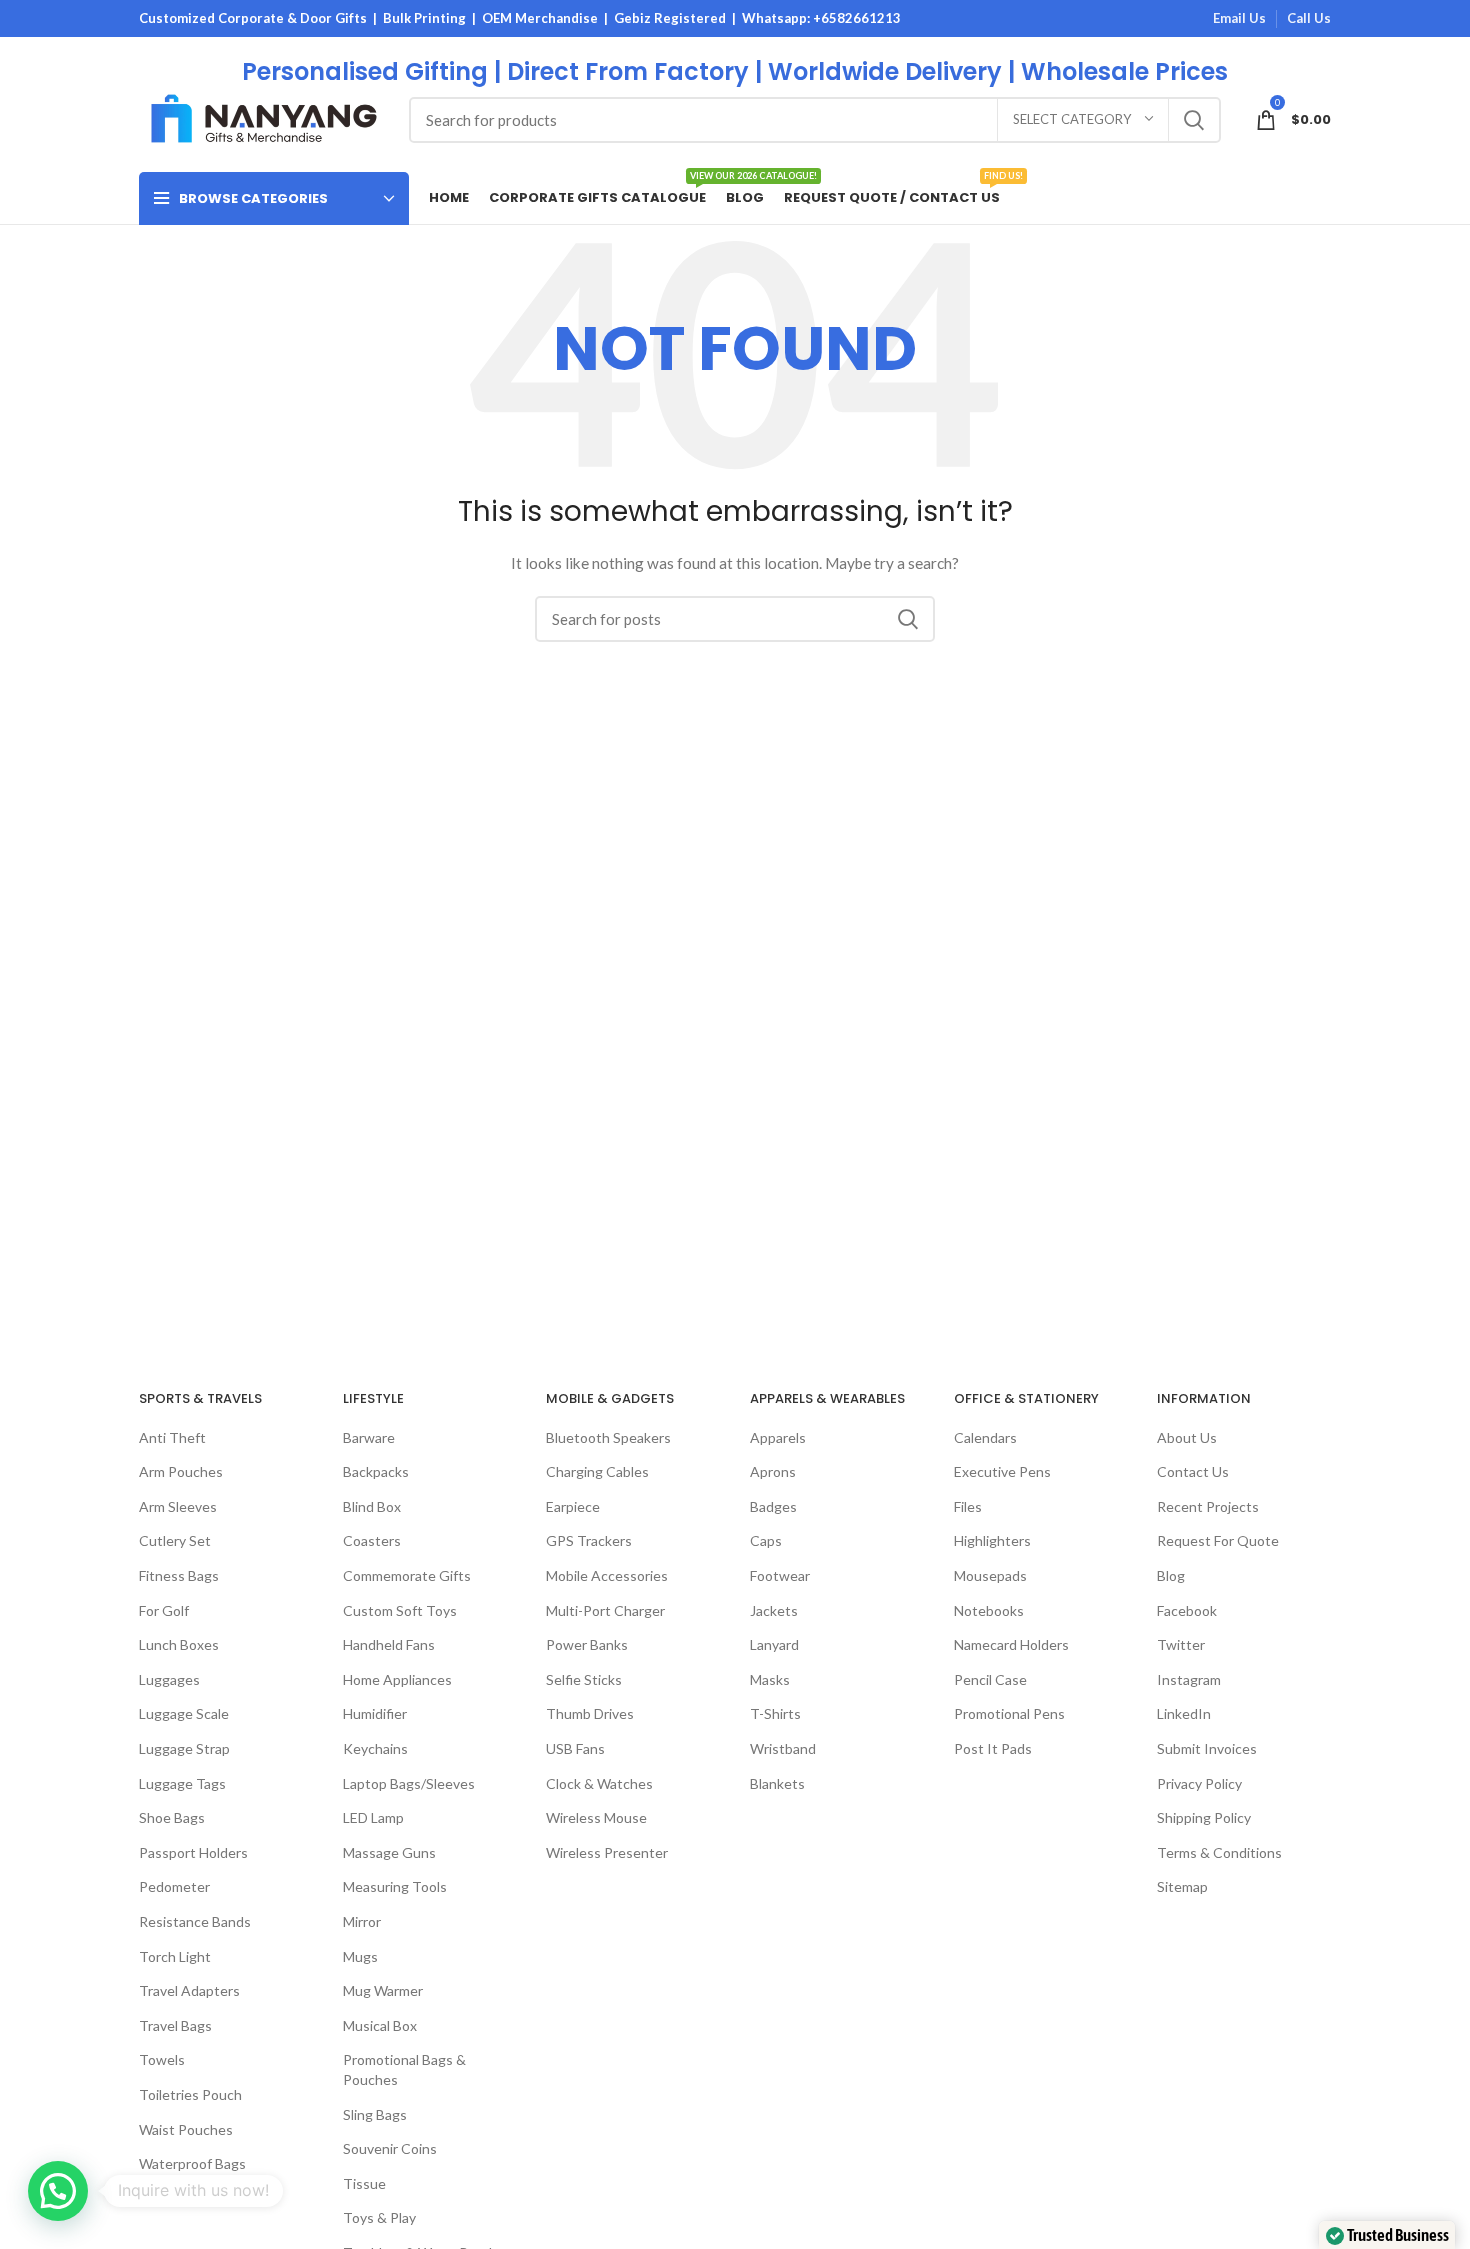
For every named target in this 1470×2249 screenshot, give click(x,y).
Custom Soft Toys (400, 1610)
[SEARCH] (1194, 120)
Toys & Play (379, 2217)
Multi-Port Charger (605, 1610)
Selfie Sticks (584, 1679)
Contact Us (1193, 1471)
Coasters (372, 1540)
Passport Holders (193, 1852)
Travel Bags (175, 2025)
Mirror (362, 1921)
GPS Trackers (589, 1540)
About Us (1187, 1437)
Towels (162, 2059)
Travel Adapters (189, 1990)
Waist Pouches (186, 2129)
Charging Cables (597, 1471)
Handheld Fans (389, 1644)
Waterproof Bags (192, 2163)
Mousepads (990, 1575)
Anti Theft (172, 1437)
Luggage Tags (182, 1783)
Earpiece (573, 1506)
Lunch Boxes (179, 1644)
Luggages (169, 1679)
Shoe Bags (172, 1817)
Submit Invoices (1207, 1748)
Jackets (774, 1610)
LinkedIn (1184, 1713)
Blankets (777, 1783)
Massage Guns (389, 1852)
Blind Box (372, 1506)
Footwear (780, 1575)
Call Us (1309, 18)
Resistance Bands (195, 1921)
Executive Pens (1002, 1471)
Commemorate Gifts (407, 1575)
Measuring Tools (395, 1886)
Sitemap (1182, 1886)
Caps (766, 1540)
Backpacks (376, 1471)
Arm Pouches (181, 1471)
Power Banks (587, 1644)
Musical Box (380, 2025)
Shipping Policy (1204, 1817)
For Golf (164, 1610)
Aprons (773, 1471)
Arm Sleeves (178, 1506)
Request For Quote (1218, 1540)
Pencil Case (990, 1679)
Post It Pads (993, 1748)
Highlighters (992, 1540)
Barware (369, 1437)
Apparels (778, 1437)
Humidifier (375, 1713)
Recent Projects (1208, 1506)
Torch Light (175, 1956)
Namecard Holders (1011, 1644)
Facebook (1187, 1610)
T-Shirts (775, 1713)
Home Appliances (397, 1679)
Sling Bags (375, 2114)
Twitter (1181, 1644)
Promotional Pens (1009, 1713)
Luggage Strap (184, 1748)
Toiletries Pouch (190, 2094)
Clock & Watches (599, 1783)
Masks (770, 1679)
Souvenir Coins (390, 2148)
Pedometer (174, 1886)
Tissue (364, 2183)
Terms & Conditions (1219, 1852)
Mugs (360, 1956)
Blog (1171, 1575)
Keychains (375, 1748)
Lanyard (774, 1644)
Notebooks (989, 1610)
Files (968, 1506)
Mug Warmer (383, 1990)
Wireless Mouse (596, 1817)
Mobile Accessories (607, 1575)
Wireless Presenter (607, 1852)
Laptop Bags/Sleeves (409, 1783)
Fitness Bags (179, 1575)
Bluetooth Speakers (608, 1437)
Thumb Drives (590, 1713)
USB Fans (575, 1748)
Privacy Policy (1199, 1783)
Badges (773, 1506)
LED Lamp (373, 1817)
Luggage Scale (184, 1713)
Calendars (985, 1437)
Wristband (783, 1748)
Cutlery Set (175, 1540)
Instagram (1189, 1679)
